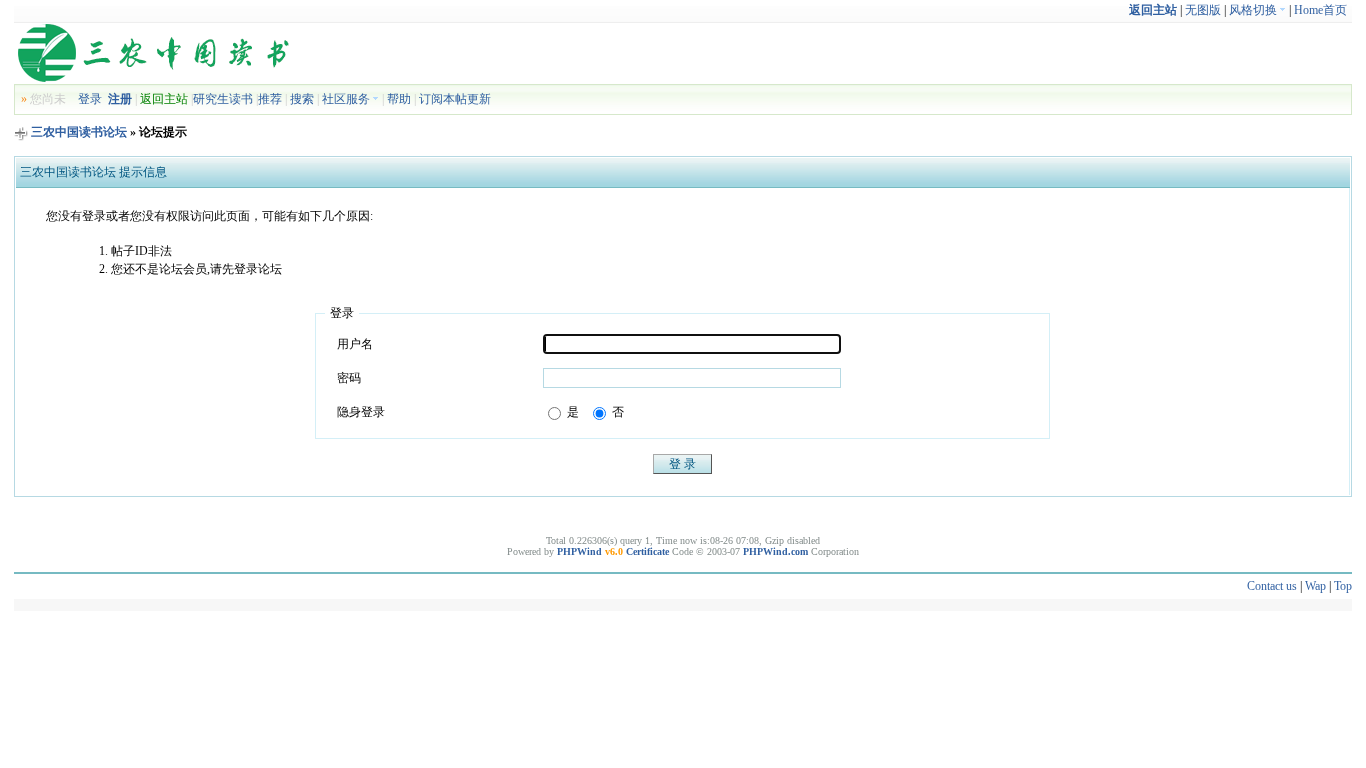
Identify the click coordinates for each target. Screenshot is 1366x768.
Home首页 (1320, 10)
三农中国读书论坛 (79, 132)
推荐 (270, 99)
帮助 (399, 99)
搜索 (302, 99)
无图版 (1203, 10)
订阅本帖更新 (455, 99)
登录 (90, 99)
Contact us (1272, 586)
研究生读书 (223, 99)
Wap (1315, 586)
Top (1343, 586)
